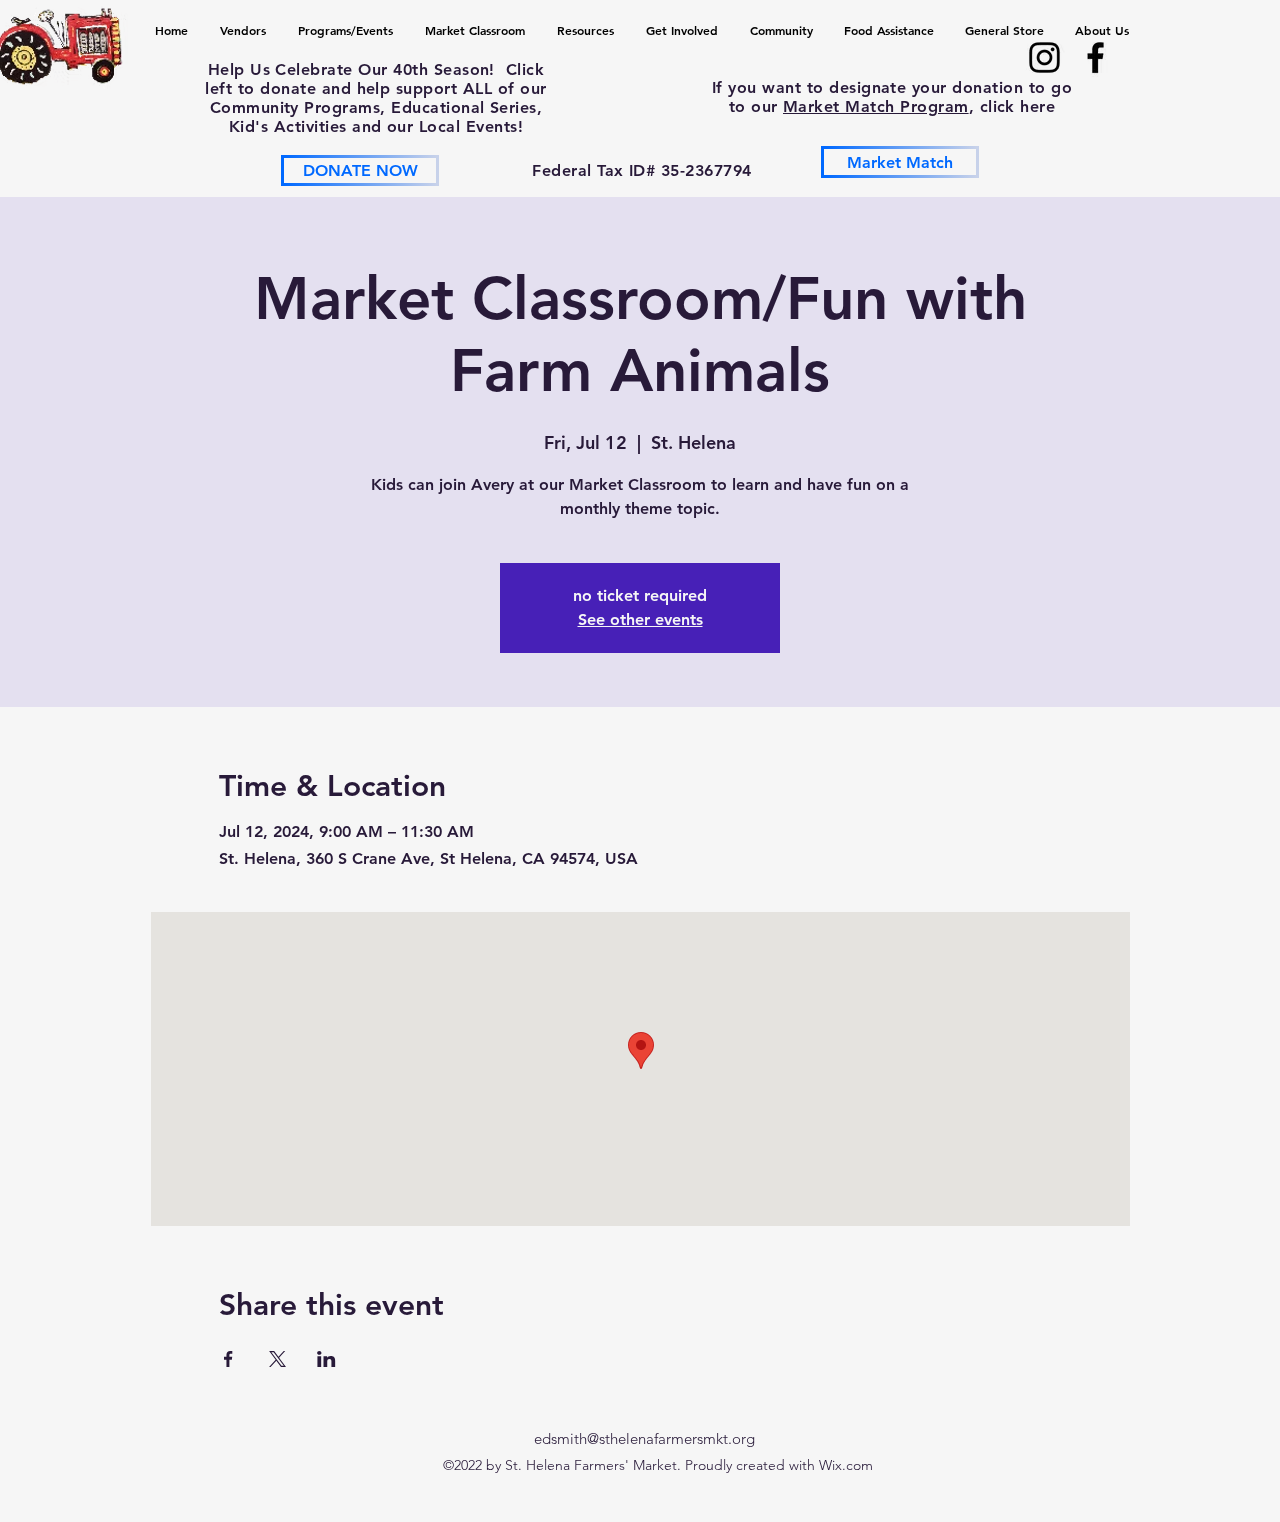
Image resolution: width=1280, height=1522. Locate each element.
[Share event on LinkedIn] (326, 1359)
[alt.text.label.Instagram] (1044, 57)
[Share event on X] (277, 1359)
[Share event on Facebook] (228, 1359)
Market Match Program (876, 106)
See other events (640, 619)
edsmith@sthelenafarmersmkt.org (644, 1438)
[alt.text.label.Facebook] (1095, 57)
